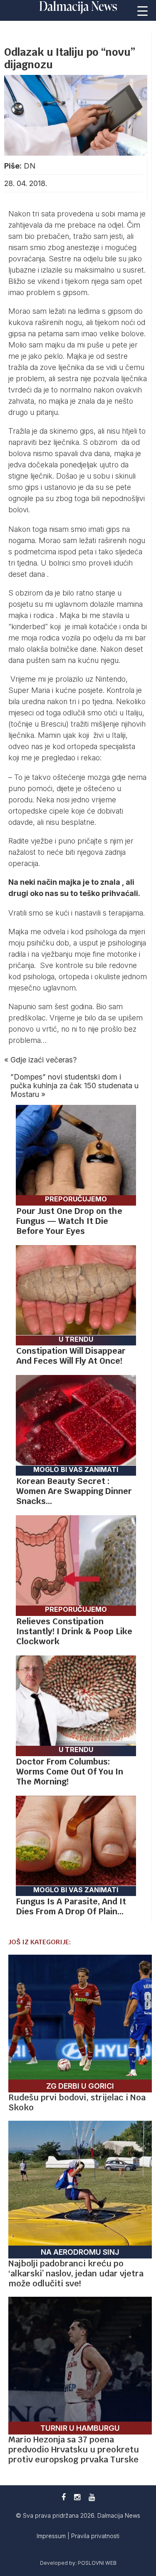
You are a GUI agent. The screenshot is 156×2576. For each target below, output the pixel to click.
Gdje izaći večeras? (43, 1060)
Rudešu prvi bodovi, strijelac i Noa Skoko (77, 2102)
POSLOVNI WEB (97, 2563)
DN (30, 166)
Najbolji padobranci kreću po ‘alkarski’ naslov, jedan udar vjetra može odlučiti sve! (76, 2273)
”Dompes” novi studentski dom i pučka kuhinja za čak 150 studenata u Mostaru (74, 1086)
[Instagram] (77, 2497)
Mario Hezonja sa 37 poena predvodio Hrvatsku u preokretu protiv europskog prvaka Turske (74, 2449)
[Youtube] (92, 2497)
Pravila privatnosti (95, 2536)
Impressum (52, 2536)
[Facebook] (64, 2497)
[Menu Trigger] (143, 10)
